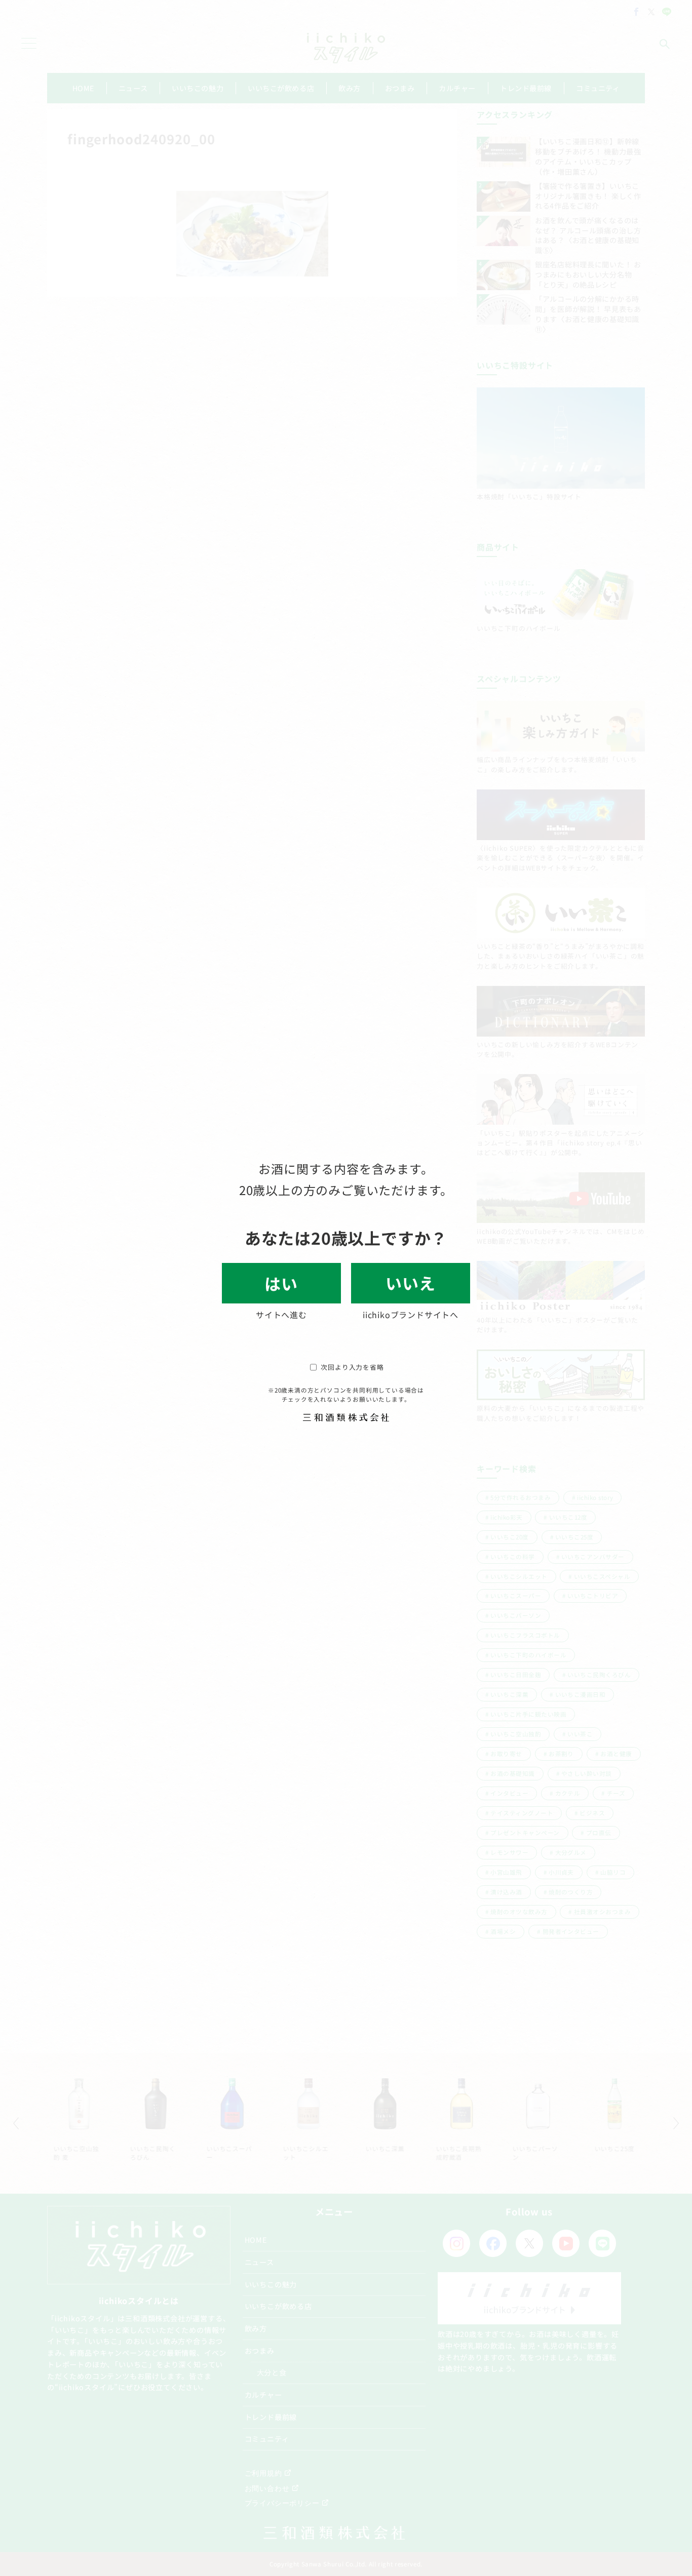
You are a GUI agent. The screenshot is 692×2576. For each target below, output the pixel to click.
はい (281, 1283)
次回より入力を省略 (352, 1367)
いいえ (410, 1283)
